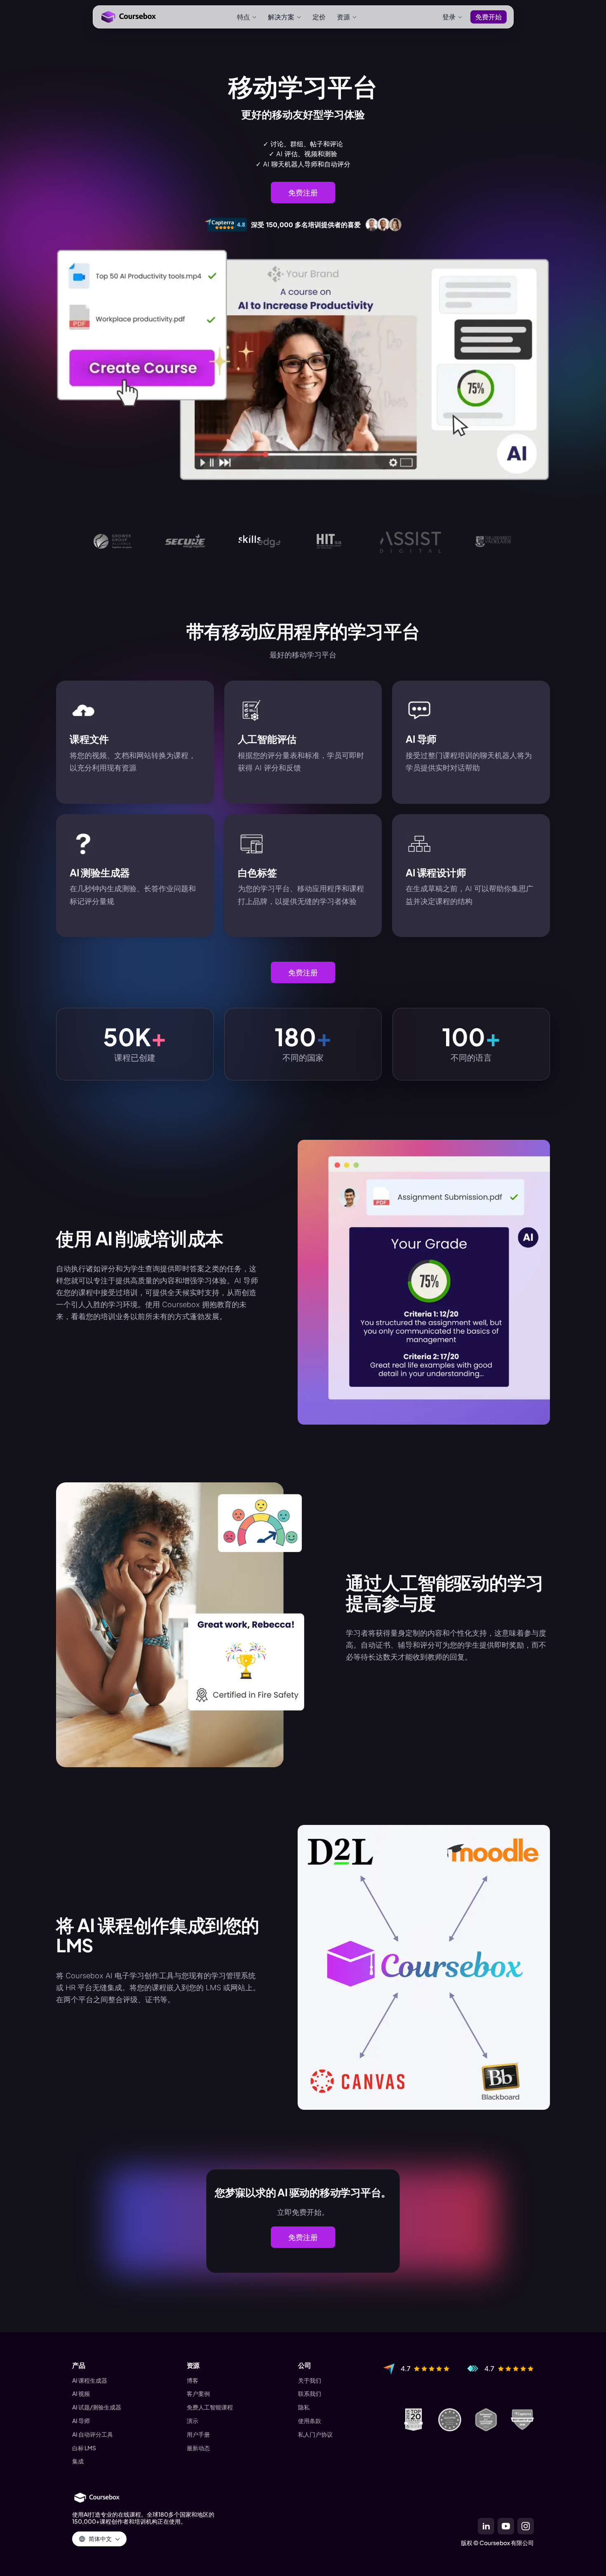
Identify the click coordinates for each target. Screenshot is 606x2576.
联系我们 (310, 2394)
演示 (193, 2421)
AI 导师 (81, 2421)
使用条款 (310, 2421)
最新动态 (198, 2448)
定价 (319, 17)
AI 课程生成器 (90, 2380)
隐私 (304, 2407)
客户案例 (198, 2394)
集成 (78, 2461)
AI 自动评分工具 (93, 2434)
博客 (193, 2380)
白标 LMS (84, 2448)
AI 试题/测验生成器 (97, 2407)
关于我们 (310, 2380)
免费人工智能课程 (210, 2407)
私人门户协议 (315, 2434)
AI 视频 (81, 2394)
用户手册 (198, 2434)
